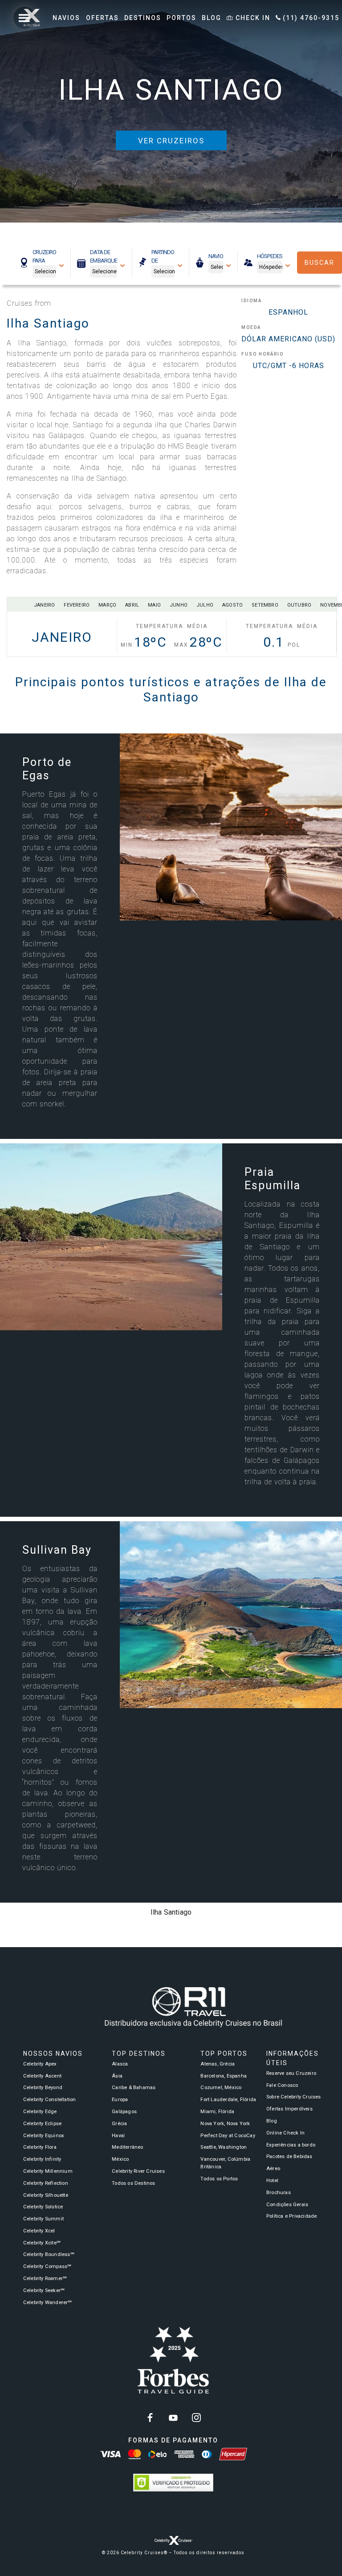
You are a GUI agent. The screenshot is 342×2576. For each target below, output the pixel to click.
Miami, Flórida (217, 2112)
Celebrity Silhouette (46, 2195)
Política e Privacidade (291, 2216)
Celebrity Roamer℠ (45, 2278)
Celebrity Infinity (42, 2159)
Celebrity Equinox (44, 2136)
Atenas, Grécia (218, 2064)
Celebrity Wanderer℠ (48, 2303)
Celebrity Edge (40, 2112)
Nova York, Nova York (225, 2124)
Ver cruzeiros (171, 141)
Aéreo (273, 2169)
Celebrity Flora (40, 2147)
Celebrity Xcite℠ (42, 2243)
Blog (272, 2121)
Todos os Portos (219, 2179)
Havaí (118, 2136)
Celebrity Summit (43, 2219)
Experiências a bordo (291, 2145)
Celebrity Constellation (50, 2100)
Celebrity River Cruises (138, 2171)
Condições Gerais (287, 2205)
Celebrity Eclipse (42, 2124)
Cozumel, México (221, 2088)
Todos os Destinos (133, 2183)
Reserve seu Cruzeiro (291, 2073)
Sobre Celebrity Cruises (294, 2097)
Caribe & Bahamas (134, 2088)
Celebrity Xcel (39, 2231)
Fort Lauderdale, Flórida (228, 2100)
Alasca (120, 2064)
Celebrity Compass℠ (47, 2266)
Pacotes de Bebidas (289, 2157)
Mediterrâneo (127, 2147)
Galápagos (124, 2112)
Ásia (117, 2076)
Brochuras (279, 2193)
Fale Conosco (282, 2085)
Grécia (119, 2124)
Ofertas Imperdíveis (289, 2109)
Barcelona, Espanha (224, 2076)
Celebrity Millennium (48, 2171)
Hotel (272, 2181)
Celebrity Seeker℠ (44, 2290)
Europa (120, 2100)
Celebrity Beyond (43, 2088)
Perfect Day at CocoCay (228, 2136)
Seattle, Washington (224, 2147)
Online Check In (285, 2133)
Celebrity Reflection (46, 2183)
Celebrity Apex (40, 2064)
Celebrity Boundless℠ (49, 2254)
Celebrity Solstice (43, 2207)
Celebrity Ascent (42, 2076)
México (120, 2159)
